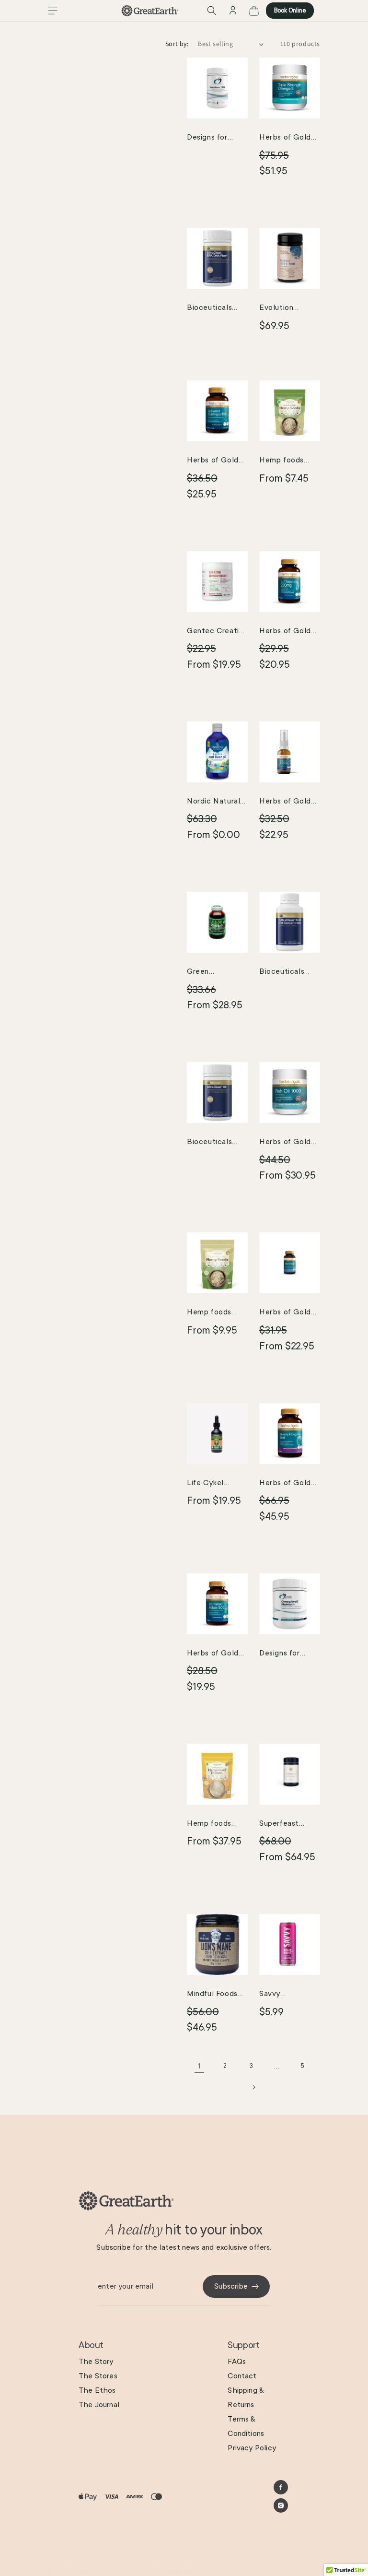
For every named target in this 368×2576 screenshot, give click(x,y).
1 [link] (200, 2066)
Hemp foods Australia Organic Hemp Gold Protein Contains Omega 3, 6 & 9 (217, 1825)
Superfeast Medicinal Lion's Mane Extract (288, 1825)
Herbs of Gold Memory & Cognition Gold (286, 1484)
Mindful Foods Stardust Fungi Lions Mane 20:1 (216, 1995)
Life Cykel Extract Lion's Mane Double (212, 1484)
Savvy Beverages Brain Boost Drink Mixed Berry (289, 1995)
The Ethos (97, 2390)
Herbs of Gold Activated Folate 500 (213, 1654)
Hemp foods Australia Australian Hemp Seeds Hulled (217, 1313)
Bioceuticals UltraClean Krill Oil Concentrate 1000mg (288, 973)
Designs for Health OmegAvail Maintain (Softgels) (280, 1654)
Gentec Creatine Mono (217, 632)
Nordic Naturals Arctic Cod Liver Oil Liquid (217, 803)
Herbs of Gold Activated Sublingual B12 (213, 461)
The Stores (98, 2376)
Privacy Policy (252, 2448)
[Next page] (253, 2087)
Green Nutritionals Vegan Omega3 (214, 973)
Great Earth (91, 2572)
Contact (242, 2376)
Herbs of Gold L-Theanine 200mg (285, 632)
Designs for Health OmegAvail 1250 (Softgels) (216, 139)
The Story (96, 2362)
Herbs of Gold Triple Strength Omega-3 (287, 139)
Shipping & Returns (246, 2398)
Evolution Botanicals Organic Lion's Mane (284, 309)
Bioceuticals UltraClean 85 (212, 1143)
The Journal (99, 2405)
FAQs (237, 2362)
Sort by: (177, 44)
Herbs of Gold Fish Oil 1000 (285, 1143)
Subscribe (231, 2286)
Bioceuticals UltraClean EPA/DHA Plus (213, 309)
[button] (53, 11)
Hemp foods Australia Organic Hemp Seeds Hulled (285, 461)
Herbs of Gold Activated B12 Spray (285, 803)
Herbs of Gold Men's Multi (285, 1313)
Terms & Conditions (246, 2426)
